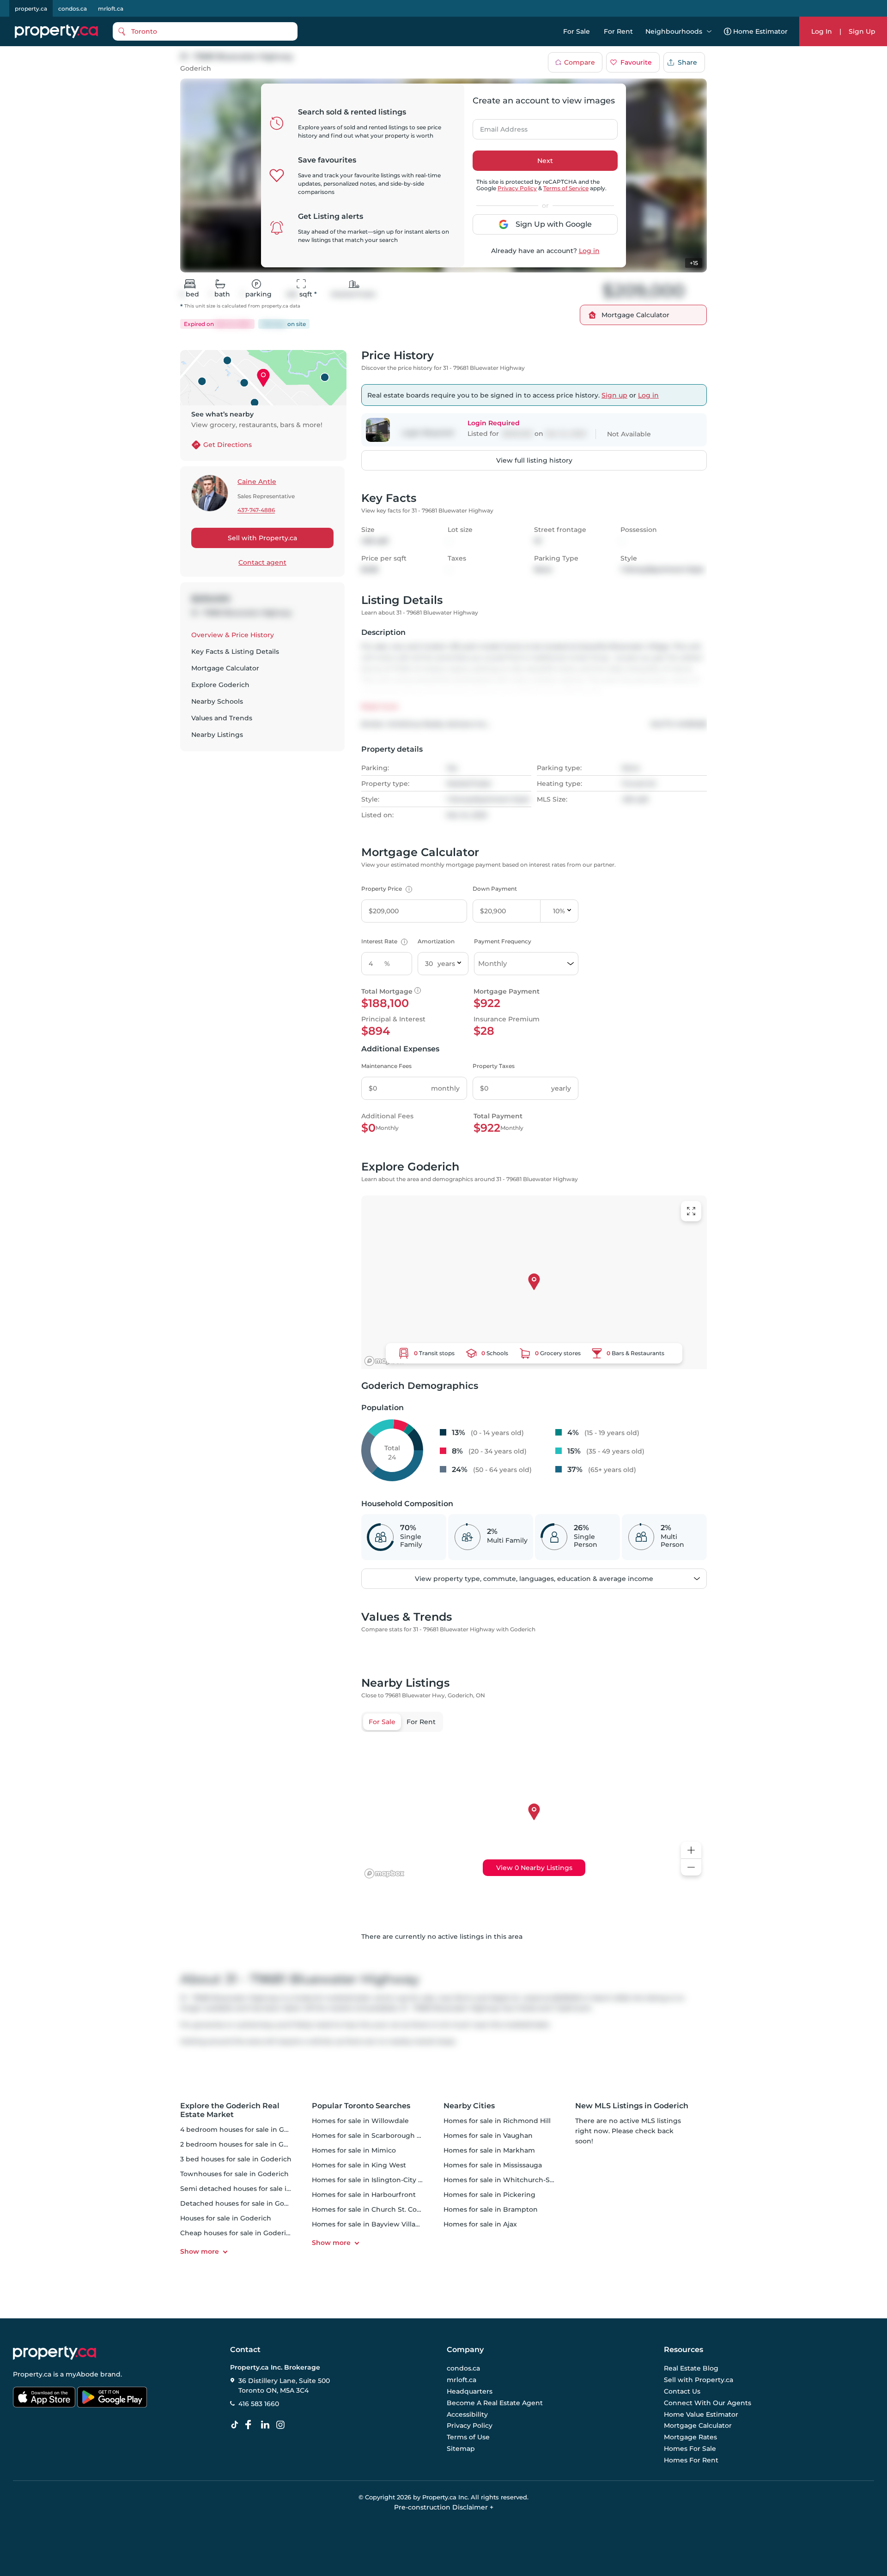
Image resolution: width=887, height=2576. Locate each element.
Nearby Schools (217, 701)
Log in (589, 251)
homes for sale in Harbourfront (364, 2195)
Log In (822, 31)
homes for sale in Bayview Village (368, 2224)
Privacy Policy (517, 188)
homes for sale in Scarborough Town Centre (386, 2136)
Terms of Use (468, 2437)
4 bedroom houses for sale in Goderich (245, 2130)
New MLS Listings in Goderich (632, 2106)
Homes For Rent (691, 2460)
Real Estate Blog (691, 2369)
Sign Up (862, 31)
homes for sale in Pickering (489, 2195)
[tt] (237, 2425)
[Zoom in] (691, 1850)
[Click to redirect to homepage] (56, 31)
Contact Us (682, 2391)
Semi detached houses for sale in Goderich (252, 2189)
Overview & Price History (233, 635)
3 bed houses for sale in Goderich (236, 2159)
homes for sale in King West (359, 2165)
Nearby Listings (217, 735)
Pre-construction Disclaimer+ (444, 2507)
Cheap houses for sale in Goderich (237, 2233)
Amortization (436, 941)
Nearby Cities (469, 2106)
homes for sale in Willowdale (360, 2121)
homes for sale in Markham (489, 2150)
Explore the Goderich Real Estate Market (230, 2110)
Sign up (614, 395)
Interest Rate (383, 941)
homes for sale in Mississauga (493, 2165)
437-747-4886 (256, 510)
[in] (282, 2425)
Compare (580, 62)
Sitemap (461, 2449)
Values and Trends (222, 718)
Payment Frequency (503, 941)
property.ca (31, 9)
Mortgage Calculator (225, 668)
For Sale (577, 31)
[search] (205, 31)
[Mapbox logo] (384, 1361)
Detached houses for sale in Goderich (243, 2203)
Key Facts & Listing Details (235, 652)
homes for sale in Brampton (491, 2209)
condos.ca (73, 9)
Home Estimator (760, 31)
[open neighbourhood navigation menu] (709, 31)
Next (545, 161)
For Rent (618, 31)
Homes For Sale (690, 2449)
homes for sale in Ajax (480, 2224)
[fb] (252, 2425)
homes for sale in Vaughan (488, 2136)
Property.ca (32, 2374)
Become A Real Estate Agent (495, 2403)
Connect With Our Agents (708, 2403)
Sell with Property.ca (262, 538)
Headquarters (470, 2391)
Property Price (386, 889)
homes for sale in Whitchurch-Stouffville (511, 2180)
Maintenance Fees (386, 1066)
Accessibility (467, 2414)
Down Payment (495, 889)
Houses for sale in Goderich (226, 2218)
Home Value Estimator (701, 2414)
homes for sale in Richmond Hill (497, 2121)
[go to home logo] (55, 2353)
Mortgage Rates (690, 2437)
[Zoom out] (691, 1867)
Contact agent (262, 562)
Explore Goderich (220, 685)
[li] (267, 2425)
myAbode (82, 2374)
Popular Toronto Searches (361, 2106)
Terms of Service (566, 188)
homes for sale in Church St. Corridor (374, 2209)
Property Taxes (494, 1066)
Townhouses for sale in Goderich (234, 2174)
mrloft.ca (111, 9)
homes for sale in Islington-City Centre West (386, 2180)
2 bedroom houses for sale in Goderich (245, 2144)
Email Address (498, 127)
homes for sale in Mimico (354, 2150)
